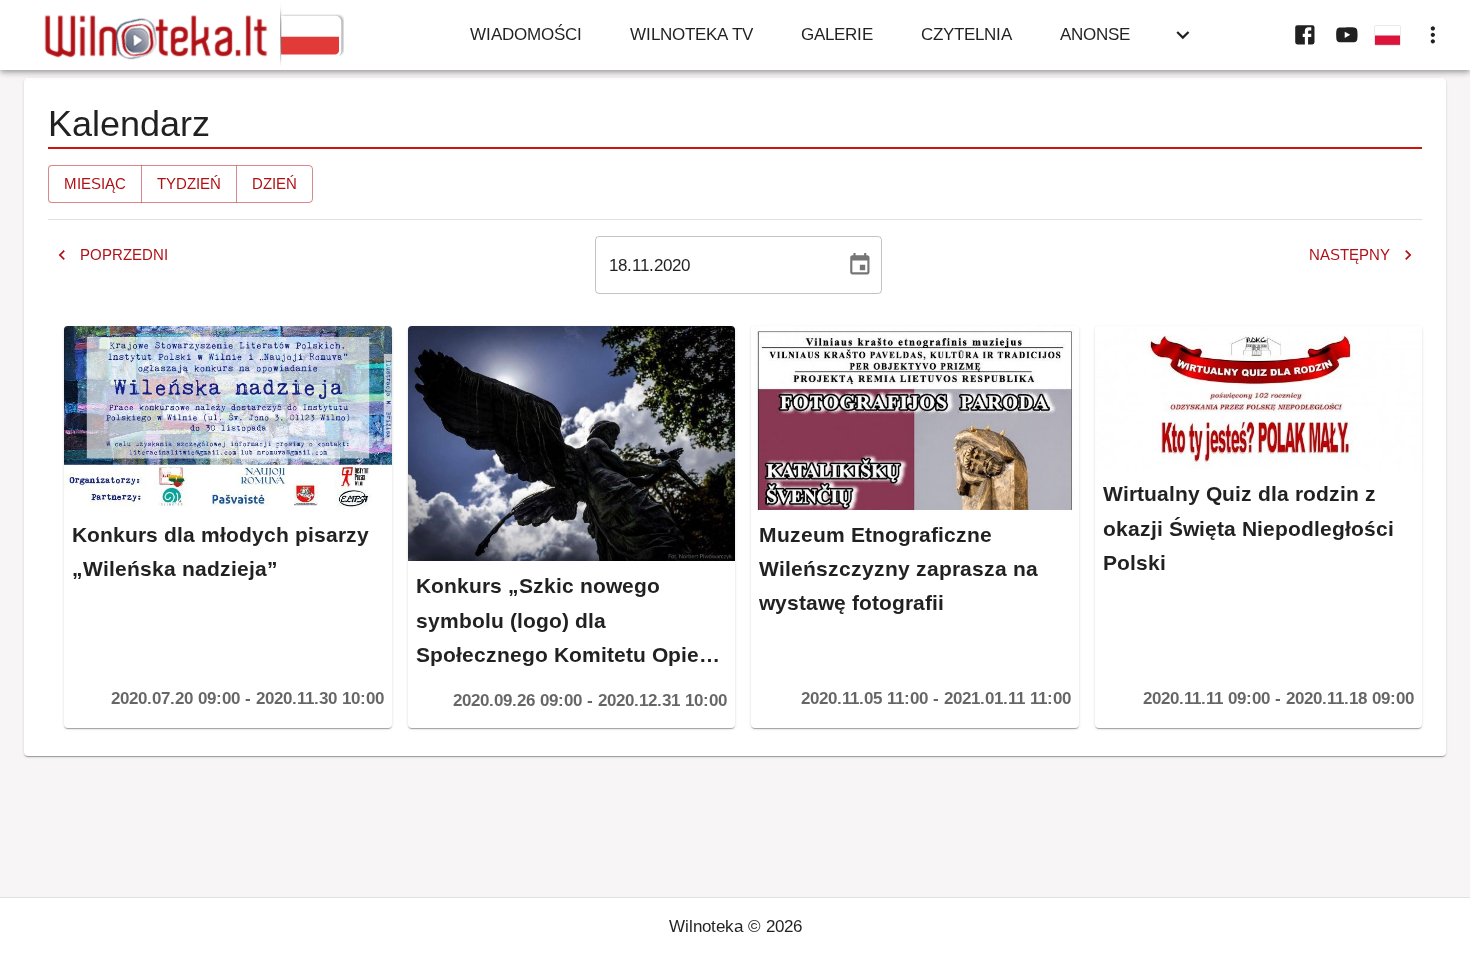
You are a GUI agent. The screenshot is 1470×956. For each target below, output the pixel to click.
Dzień (274, 183)
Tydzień (189, 183)
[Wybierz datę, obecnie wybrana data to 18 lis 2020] (860, 265)
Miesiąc (95, 183)
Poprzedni (124, 254)
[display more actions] (1433, 35)
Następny (1349, 254)
